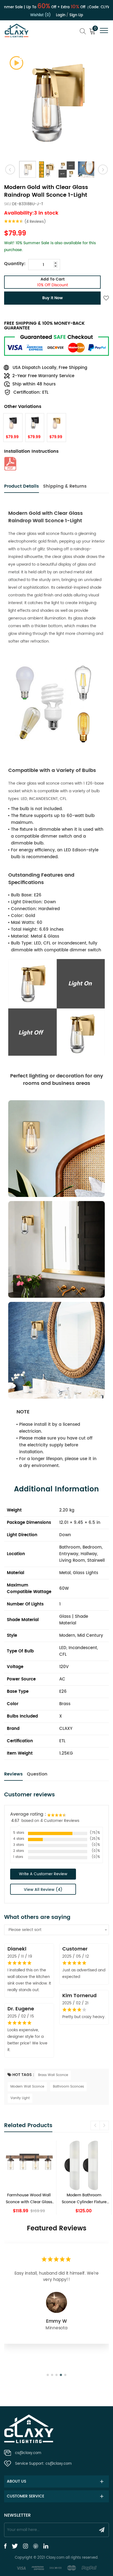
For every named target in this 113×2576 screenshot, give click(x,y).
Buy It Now (53, 298)
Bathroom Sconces (68, 2087)
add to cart (53, 282)
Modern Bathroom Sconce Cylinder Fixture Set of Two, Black (29, 2199)
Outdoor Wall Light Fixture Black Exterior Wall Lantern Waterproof (84, 2199)
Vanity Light (20, 2098)
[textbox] (56, 1930)
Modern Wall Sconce (27, 2087)
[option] (56, 103)
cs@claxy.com (28, 2453)
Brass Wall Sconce (53, 2075)
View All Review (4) (43, 1890)
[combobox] (56, 1930)
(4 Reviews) (35, 222)
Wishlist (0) (40, 15)
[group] (29, 2178)
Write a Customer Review (43, 1874)
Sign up (76, 15)
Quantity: (15, 264)
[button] (95, 2125)
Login (61, 15)
